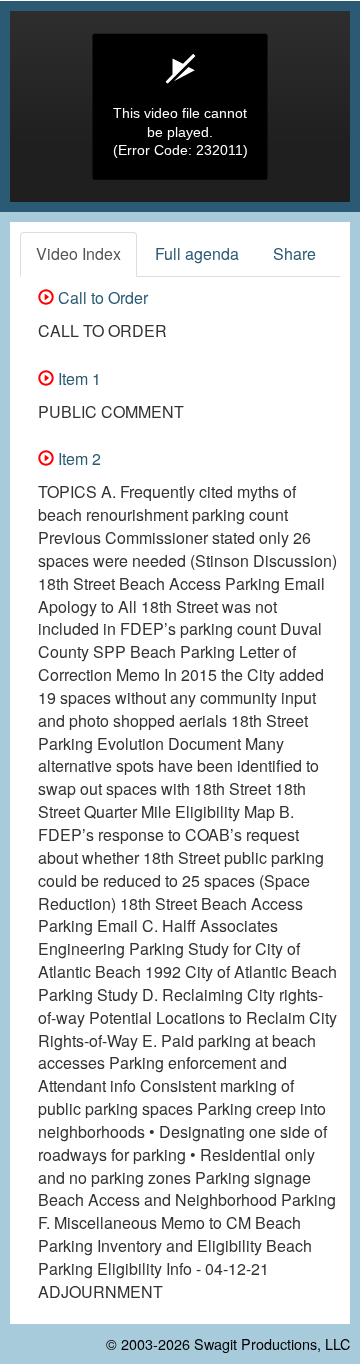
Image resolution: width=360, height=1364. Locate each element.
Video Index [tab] (78, 253)
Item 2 (77, 458)
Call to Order (101, 297)
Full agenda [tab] (197, 253)
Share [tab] (294, 253)
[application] (180, 106)
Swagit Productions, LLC (272, 1343)
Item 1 (77, 378)
